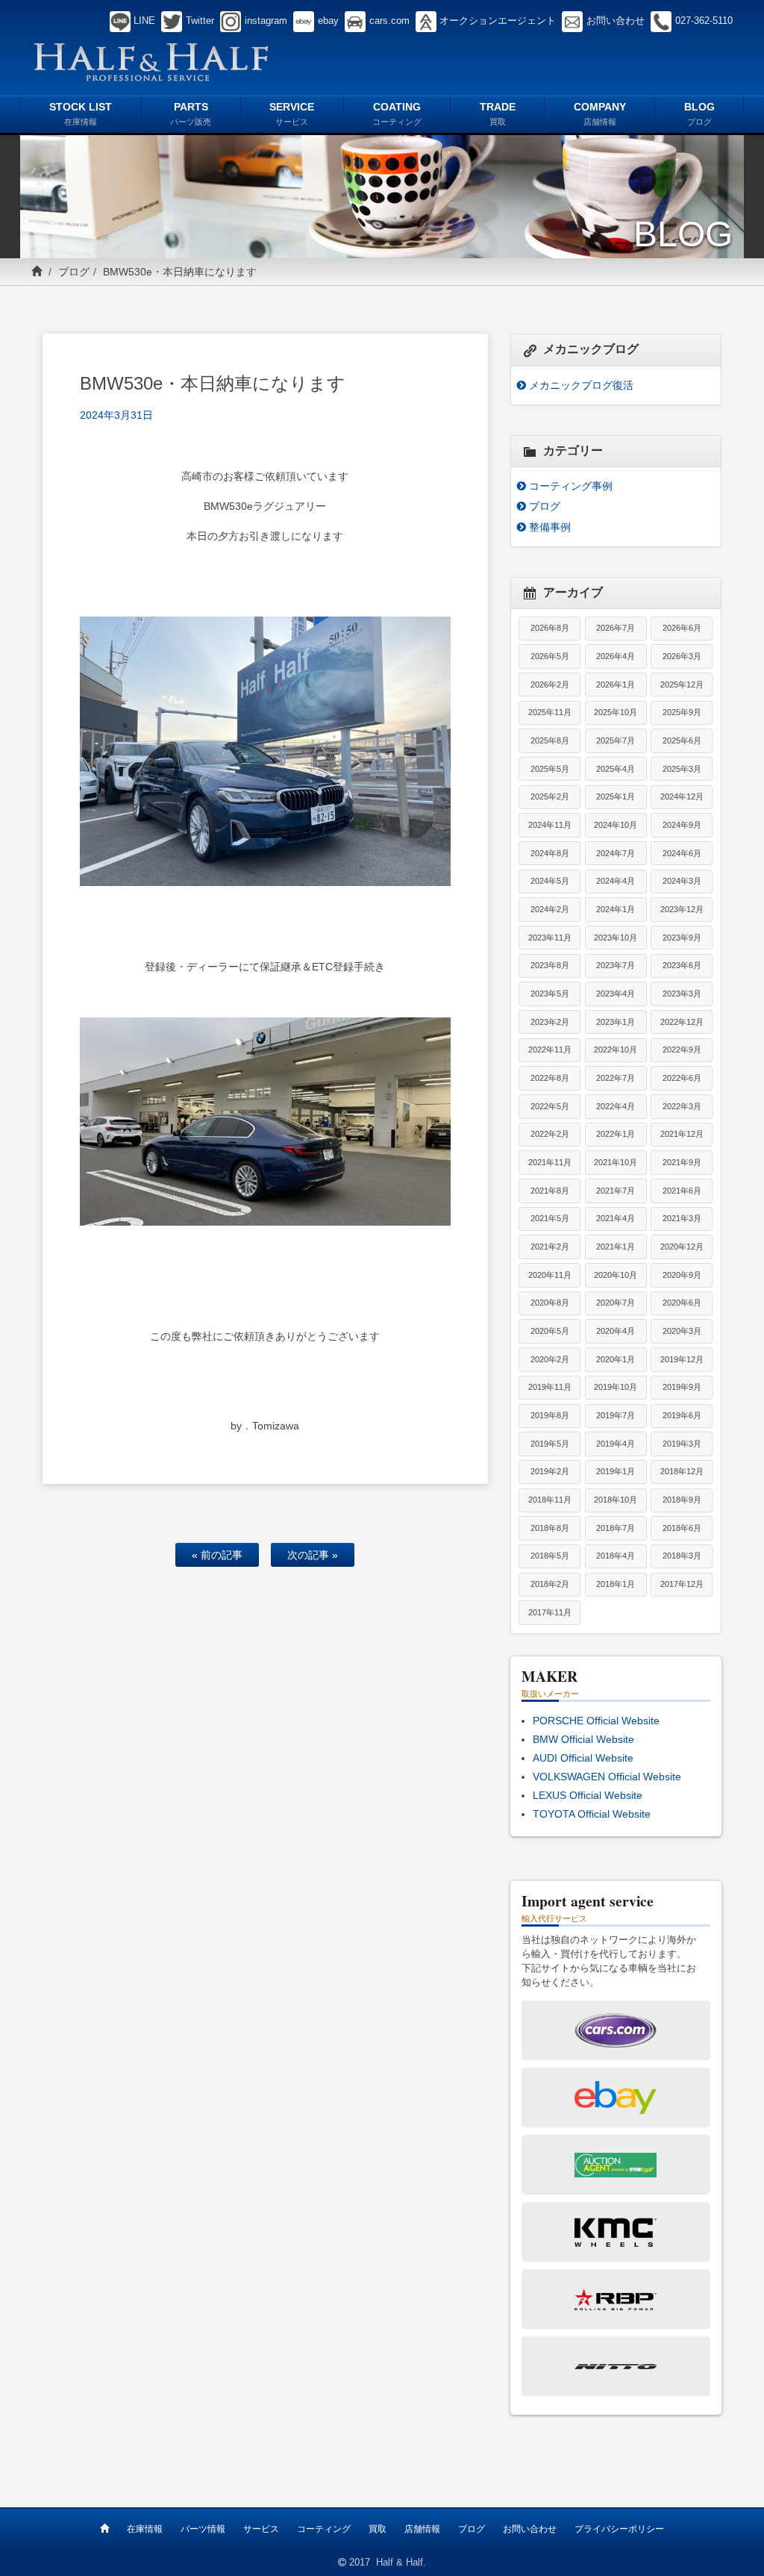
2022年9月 (682, 1050)
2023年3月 (682, 994)
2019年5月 (550, 1444)
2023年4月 (616, 994)
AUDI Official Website (583, 1758)
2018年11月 (550, 1500)
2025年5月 (550, 769)
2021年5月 (550, 1218)
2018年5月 (550, 1556)
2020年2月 (550, 1359)
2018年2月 (550, 1584)
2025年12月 (682, 684)
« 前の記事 (217, 1555)
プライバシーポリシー (619, 2529)
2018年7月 (616, 1528)
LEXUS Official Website (588, 1795)
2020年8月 (550, 1303)
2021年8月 (550, 1191)
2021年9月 (682, 1162)
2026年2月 (550, 684)
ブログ (74, 272)
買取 (378, 2529)
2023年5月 (550, 994)
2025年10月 (616, 712)
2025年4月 (616, 769)
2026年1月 (616, 684)
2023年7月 (616, 965)
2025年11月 (550, 712)
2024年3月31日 (116, 415)
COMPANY (600, 113)
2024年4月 (616, 881)
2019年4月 (616, 1444)
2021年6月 (682, 1191)
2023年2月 (550, 1022)
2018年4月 (616, 1556)
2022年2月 (550, 1134)
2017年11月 (550, 1612)
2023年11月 (550, 938)
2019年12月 (682, 1359)
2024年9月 (682, 825)
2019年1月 (616, 1471)
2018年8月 (550, 1528)
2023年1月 (616, 1022)
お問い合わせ (530, 2529)
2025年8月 (550, 740)
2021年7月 (616, 1191)
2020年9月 (682, 1275)
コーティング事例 (571, 486)
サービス (261, 2529)
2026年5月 (550, 656)
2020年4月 (616, 1331)
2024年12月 (682, 796)
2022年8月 (550, 1078)
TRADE (498, 113)
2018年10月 (616, 1500)
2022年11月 (550, 1050)
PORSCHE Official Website (596, 1721)
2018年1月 (616, 1584)
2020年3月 (682, 1331)
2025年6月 (682, 740)
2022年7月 (616, 1078)
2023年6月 (682, 965)
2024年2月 (550, 909)
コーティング (324, 2529)
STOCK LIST (81, 113)
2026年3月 (682, 656)
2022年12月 (682, 1022)
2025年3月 (682, 769)
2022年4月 (616, 1106)
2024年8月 (550, 853)
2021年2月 (550, 1247)
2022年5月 (550, 1106)
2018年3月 (682, 1556)
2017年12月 (682, 1584)
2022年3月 (682, 1106)
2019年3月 (682, 1444)
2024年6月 (682, 853)
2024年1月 (616, 909)
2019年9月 (682, 1387)
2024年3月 (682, 881)
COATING (397, 113)
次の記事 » (313, 1555)
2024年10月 (616, 825)
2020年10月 (616, 1275)
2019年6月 (682, 1415)
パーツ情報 (203, 2529)
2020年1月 (616, 1359)
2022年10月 (616, 1050)
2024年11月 (550, 825)
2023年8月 (550, 965)
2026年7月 (616, 628)
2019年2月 (550, 1471)
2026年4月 (616, 656)
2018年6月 (682, 1528)
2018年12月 (682, 1471)
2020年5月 (550, 1331)
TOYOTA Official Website (592, 1814)
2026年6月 (682, 628)
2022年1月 (616, 1134)
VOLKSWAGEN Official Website (607, 1777)
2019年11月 (550, 1387)
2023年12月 (682, 909)
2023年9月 (682, 938)
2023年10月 (616, 938)
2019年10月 (616, 1387)
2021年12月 (682, 1134)
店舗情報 (422, 2529)
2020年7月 (616, 1303)
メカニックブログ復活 (581, 385)
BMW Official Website (583, 1739)
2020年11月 (550, 1275)
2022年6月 (682, 1078)
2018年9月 (682, 1500)
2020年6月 (682, 1303)
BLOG (699, 113)
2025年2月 (550, 796)
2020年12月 (682, 1247)
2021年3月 (682, 1218)
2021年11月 (550, 1162)
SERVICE (292, 113)
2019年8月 (550, 1415)
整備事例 (550, 527)
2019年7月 (616, 1415)
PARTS (191, 113)
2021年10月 (616, 1162)
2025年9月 (682, 712)
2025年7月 (616, 740)
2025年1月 (616, 796)
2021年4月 (616, 1218)
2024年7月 (616, 853)
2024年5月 (550, 881)
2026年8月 (550, 628)
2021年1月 (616, 1247)
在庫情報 (145, 2529)
